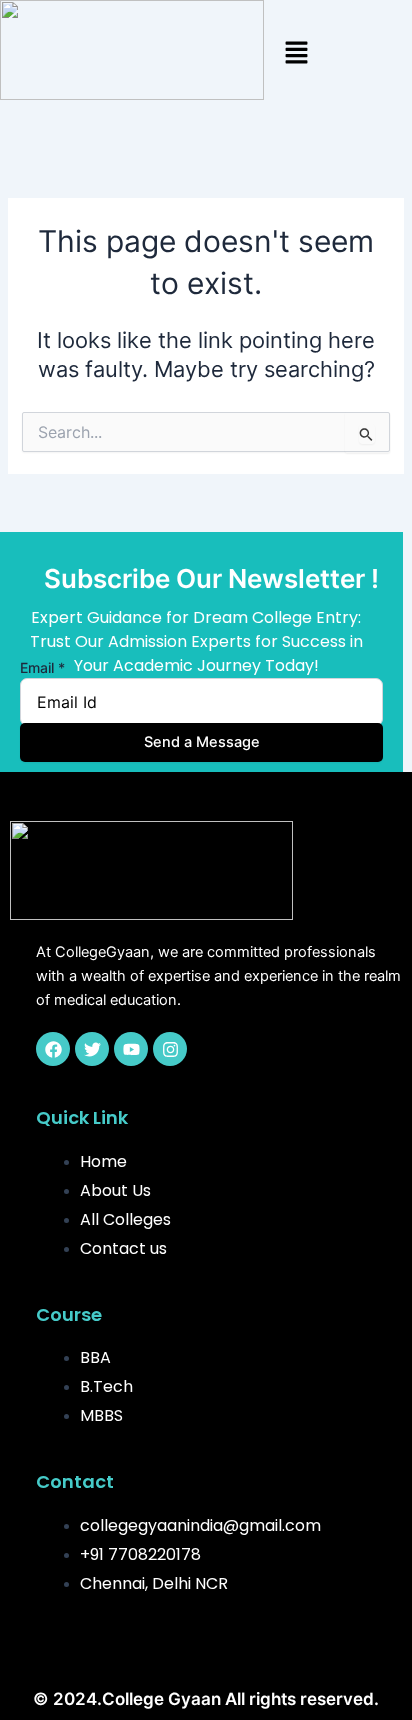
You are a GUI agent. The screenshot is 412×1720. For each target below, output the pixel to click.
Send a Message (202, 742)
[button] (296, 53)
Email (42, 667)
